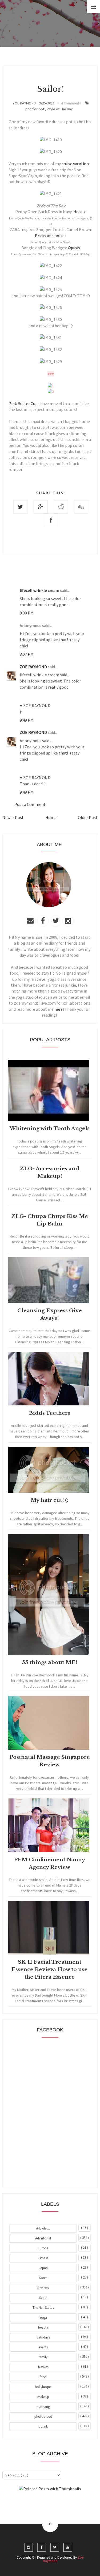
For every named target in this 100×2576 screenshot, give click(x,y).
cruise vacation (75, 164)
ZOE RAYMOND (34, 667)
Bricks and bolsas (51, 236)
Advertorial (43, 2238)
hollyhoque (43, 2387)
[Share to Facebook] (51, 520)
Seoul (43, 2298)
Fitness (43, 2258)
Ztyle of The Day (60, 109)
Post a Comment (30, 804)
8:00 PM (27, 613)
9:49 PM (27, 720)
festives (43, 2367)
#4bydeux (43, 2228)
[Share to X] (20, 507)
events (43, 2347)
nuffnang (43, 2407)
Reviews (43, 2288)
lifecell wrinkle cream (40, 590)
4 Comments (71, 103)
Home (51, 817)
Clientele (63, 2503)
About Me (38, 2503)
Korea (43, 2278)
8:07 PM (27, 654)
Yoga (43, 2317)
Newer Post (13, 817)
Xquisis (74, 248)
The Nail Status (43, 2308)
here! (59, 1009)
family (43, 2357)
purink (43, 2426)
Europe (43, 2248)
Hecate (80, 212)
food (43, 2377)
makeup (43, 2397)
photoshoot (35, 109)
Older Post (88, 817)
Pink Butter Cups (24, 403)
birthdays (43, 2337)
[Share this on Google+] (41, 507)
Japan (43, 2268)
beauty (43, 2327)
